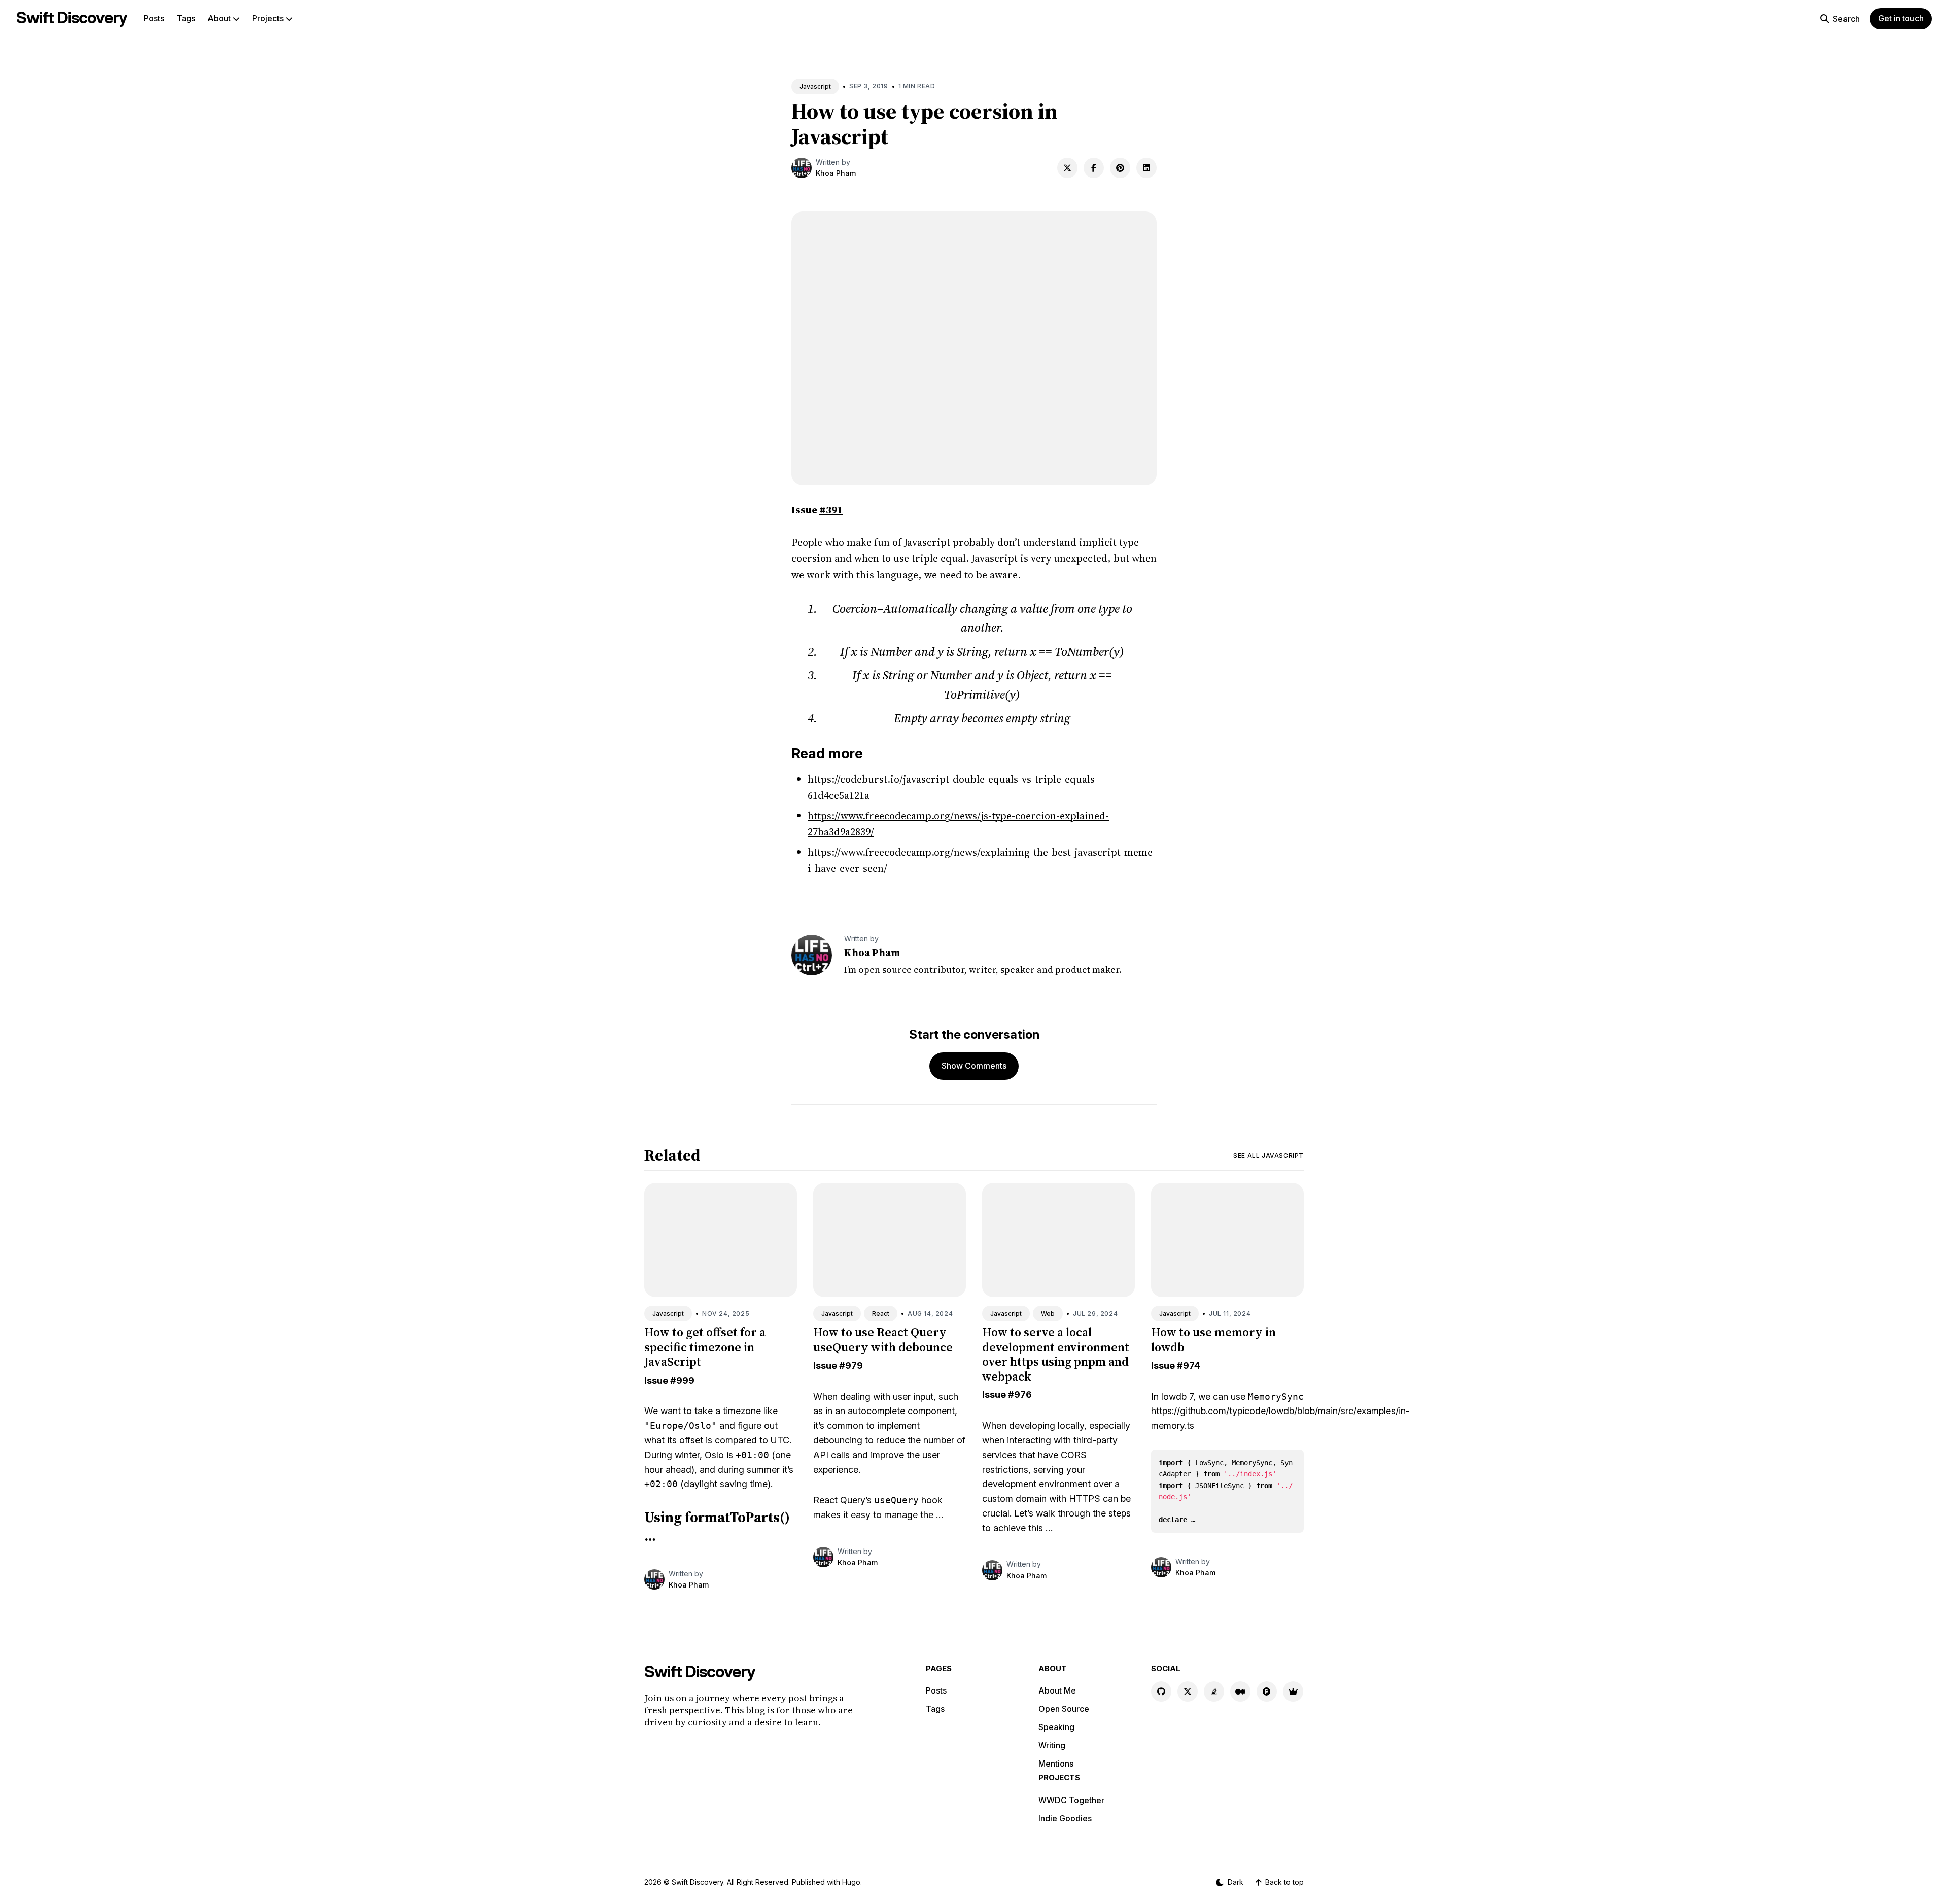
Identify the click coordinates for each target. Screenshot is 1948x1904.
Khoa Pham (836, 173)
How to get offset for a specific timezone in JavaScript (705, 1347)
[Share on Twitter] (1067, 168)
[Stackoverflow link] (1214, 1691)
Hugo (851, 1882)
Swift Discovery (72, 17)
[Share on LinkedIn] (1146, 168)
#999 (682, 1380)
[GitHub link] (1161, 1691)
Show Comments (974, 1066)
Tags (186, 18)
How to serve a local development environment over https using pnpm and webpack (1056, 1354)
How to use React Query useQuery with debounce (883, 1339)
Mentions (1056, 1764)
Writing (1052, 1745)
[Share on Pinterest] (1120, 168)
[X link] (1188, 1691)
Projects (269, 18)
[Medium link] (1240, 1691)
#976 (1020, 1395)
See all (1268, 1156)
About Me (1057, 1690)
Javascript (815, 86)
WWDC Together (1071, 1800)
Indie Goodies (1065, 1818)
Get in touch (1901, 18)
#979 (851, 1366)
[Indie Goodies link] (1293, 1691)
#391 (831, 510)
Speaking (1056, 1727)
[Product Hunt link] (1267, 1691)
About (220, 18)
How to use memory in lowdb (1213, 1339)
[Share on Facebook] (1094, 168)
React (881, 1313)
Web (1048, 1313)
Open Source (1064, 1709)
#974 (1189, 1366)
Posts (154, 18)
